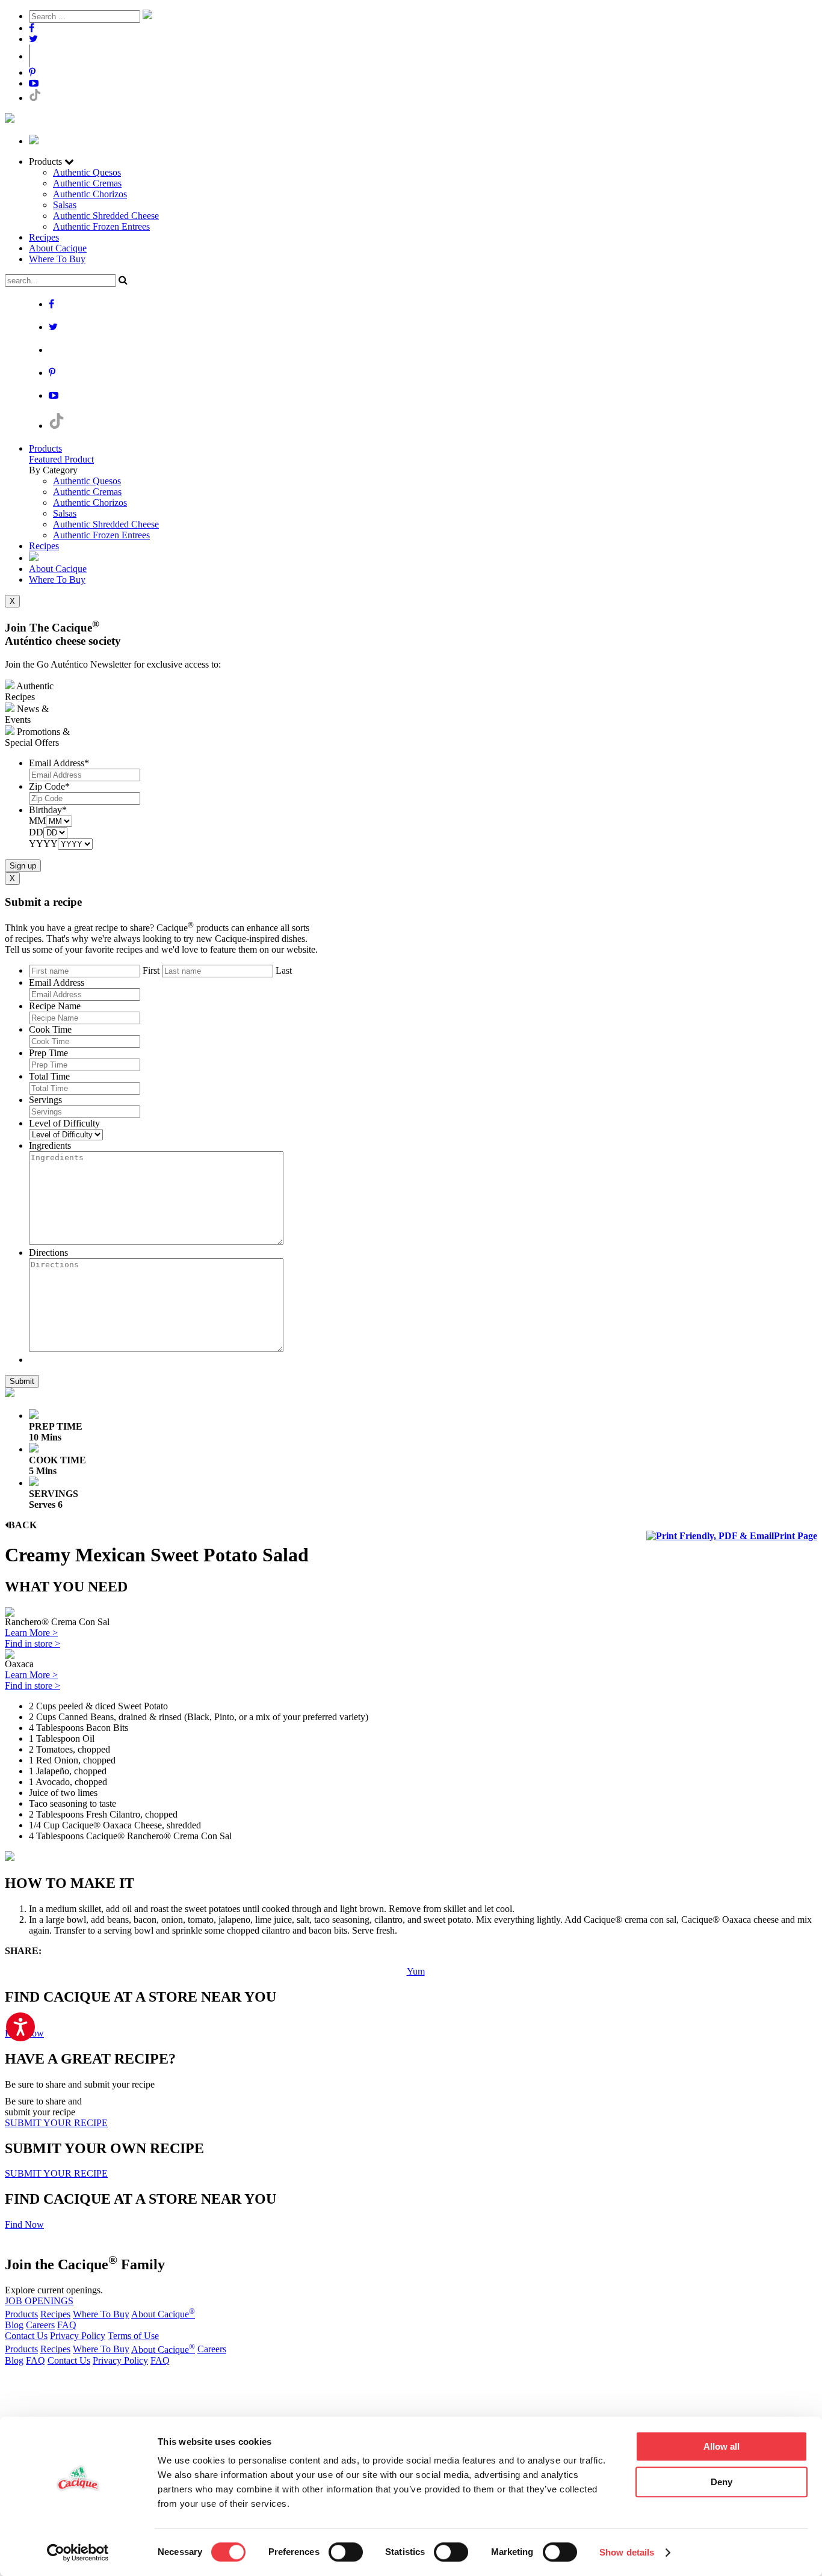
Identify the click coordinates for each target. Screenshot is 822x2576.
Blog (14, 2325)
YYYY (43, 844)
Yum (416, 1971)
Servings (45, 1100)
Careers (40, 2325)
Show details (627, 2552)
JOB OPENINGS (39, 2301)
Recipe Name (55, 1006)
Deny (722, 2482)
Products (45, 448)
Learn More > (31, 1633)
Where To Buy (57, 259)
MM (37, 821)
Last (284, 970)
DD (36, 832)
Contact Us (26, 2336)
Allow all (722, 2446)
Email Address (59, 763)
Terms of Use (133, 2336)
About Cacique (58, 248)
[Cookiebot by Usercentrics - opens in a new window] (78, 2553)
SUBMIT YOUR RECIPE (56, 2123)
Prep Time (48, 1053)
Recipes (44, 237)
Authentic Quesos (87, 172)
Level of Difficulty (64, 1123)
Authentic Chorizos (90, 194)
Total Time (49, 1076)
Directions (48, 1253)
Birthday (48, 810)
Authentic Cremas (87, 183)
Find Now (24, 2224)
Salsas (65, 205)
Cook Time (50, 1029)
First (151, 970)
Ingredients (50, 1145)
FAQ (67, 2325)
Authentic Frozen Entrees (101, 226)
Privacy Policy (78, 2336)
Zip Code (49, 786)
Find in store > (32, 1643)
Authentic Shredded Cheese (106, 216)
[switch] (346, 2552)
